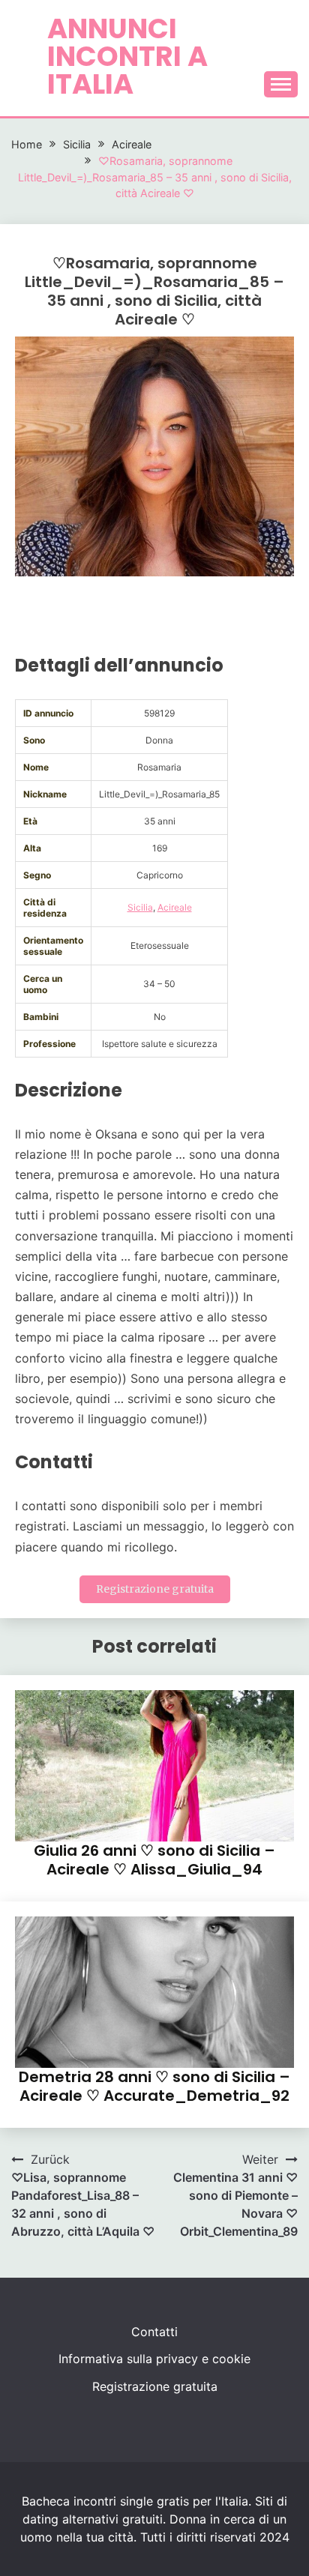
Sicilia (140, 907)
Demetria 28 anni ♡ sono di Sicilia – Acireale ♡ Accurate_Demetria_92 (154, 2086)
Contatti (154, 2332)
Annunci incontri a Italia (127, 56)
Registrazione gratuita (155, 1589)
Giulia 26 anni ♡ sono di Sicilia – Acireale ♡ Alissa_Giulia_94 (154, 1860)
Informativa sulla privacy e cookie (154, 2359)
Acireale (175, 907)
